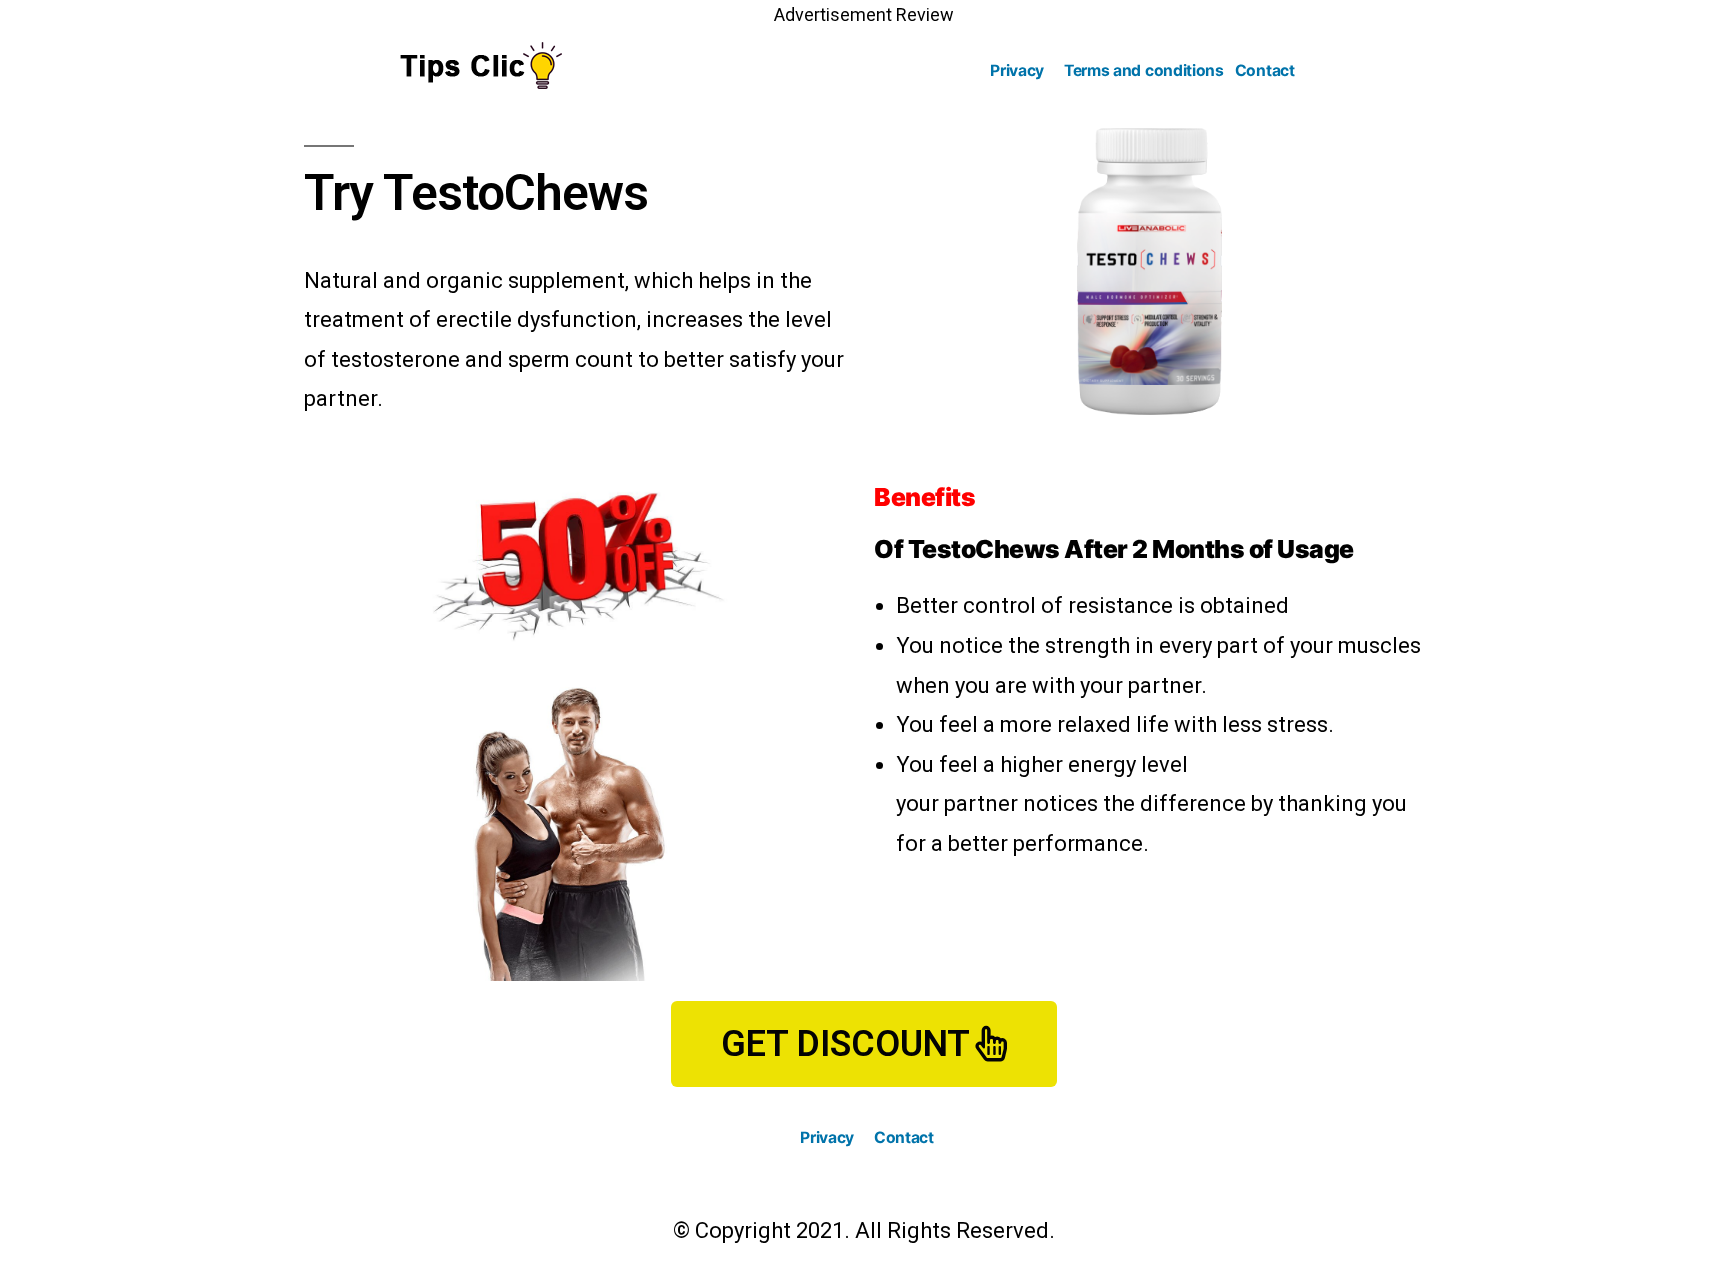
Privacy (1017, 70)
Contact (1265, 70)
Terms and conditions (1144, 70)
